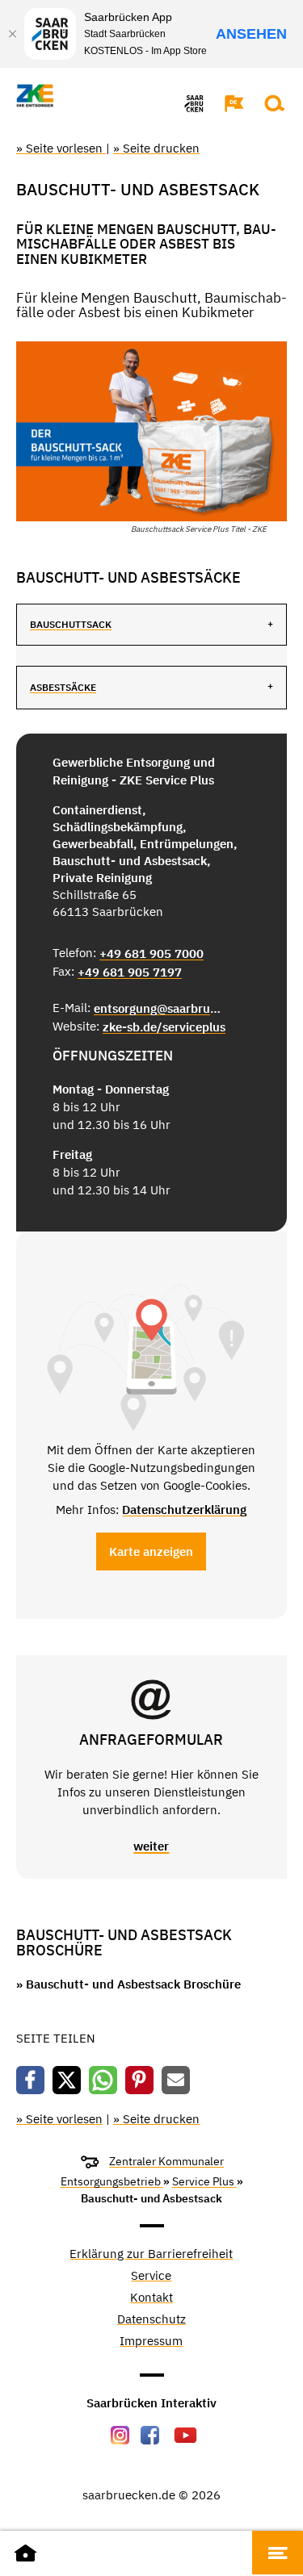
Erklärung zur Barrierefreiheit (151, 2254)
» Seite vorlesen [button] (61, 148)
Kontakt (151, 2298)
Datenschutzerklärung (184, 1510)
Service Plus (204, 2181)
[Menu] (278, 2553)
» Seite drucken (156, 148)
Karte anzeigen (151, 1551)
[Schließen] (12, 34)
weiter (151, 1846)
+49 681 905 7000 (151, 953)
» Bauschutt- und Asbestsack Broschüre (128, 1984)
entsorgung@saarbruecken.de (158, 1008)
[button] (226, 103)
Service (151, 2276)
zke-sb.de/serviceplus (164, 1027)
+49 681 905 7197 (130, 972)
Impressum (151, 2342)
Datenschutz (151, 2320)
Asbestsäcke (63, 687)
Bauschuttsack (71, 624)
